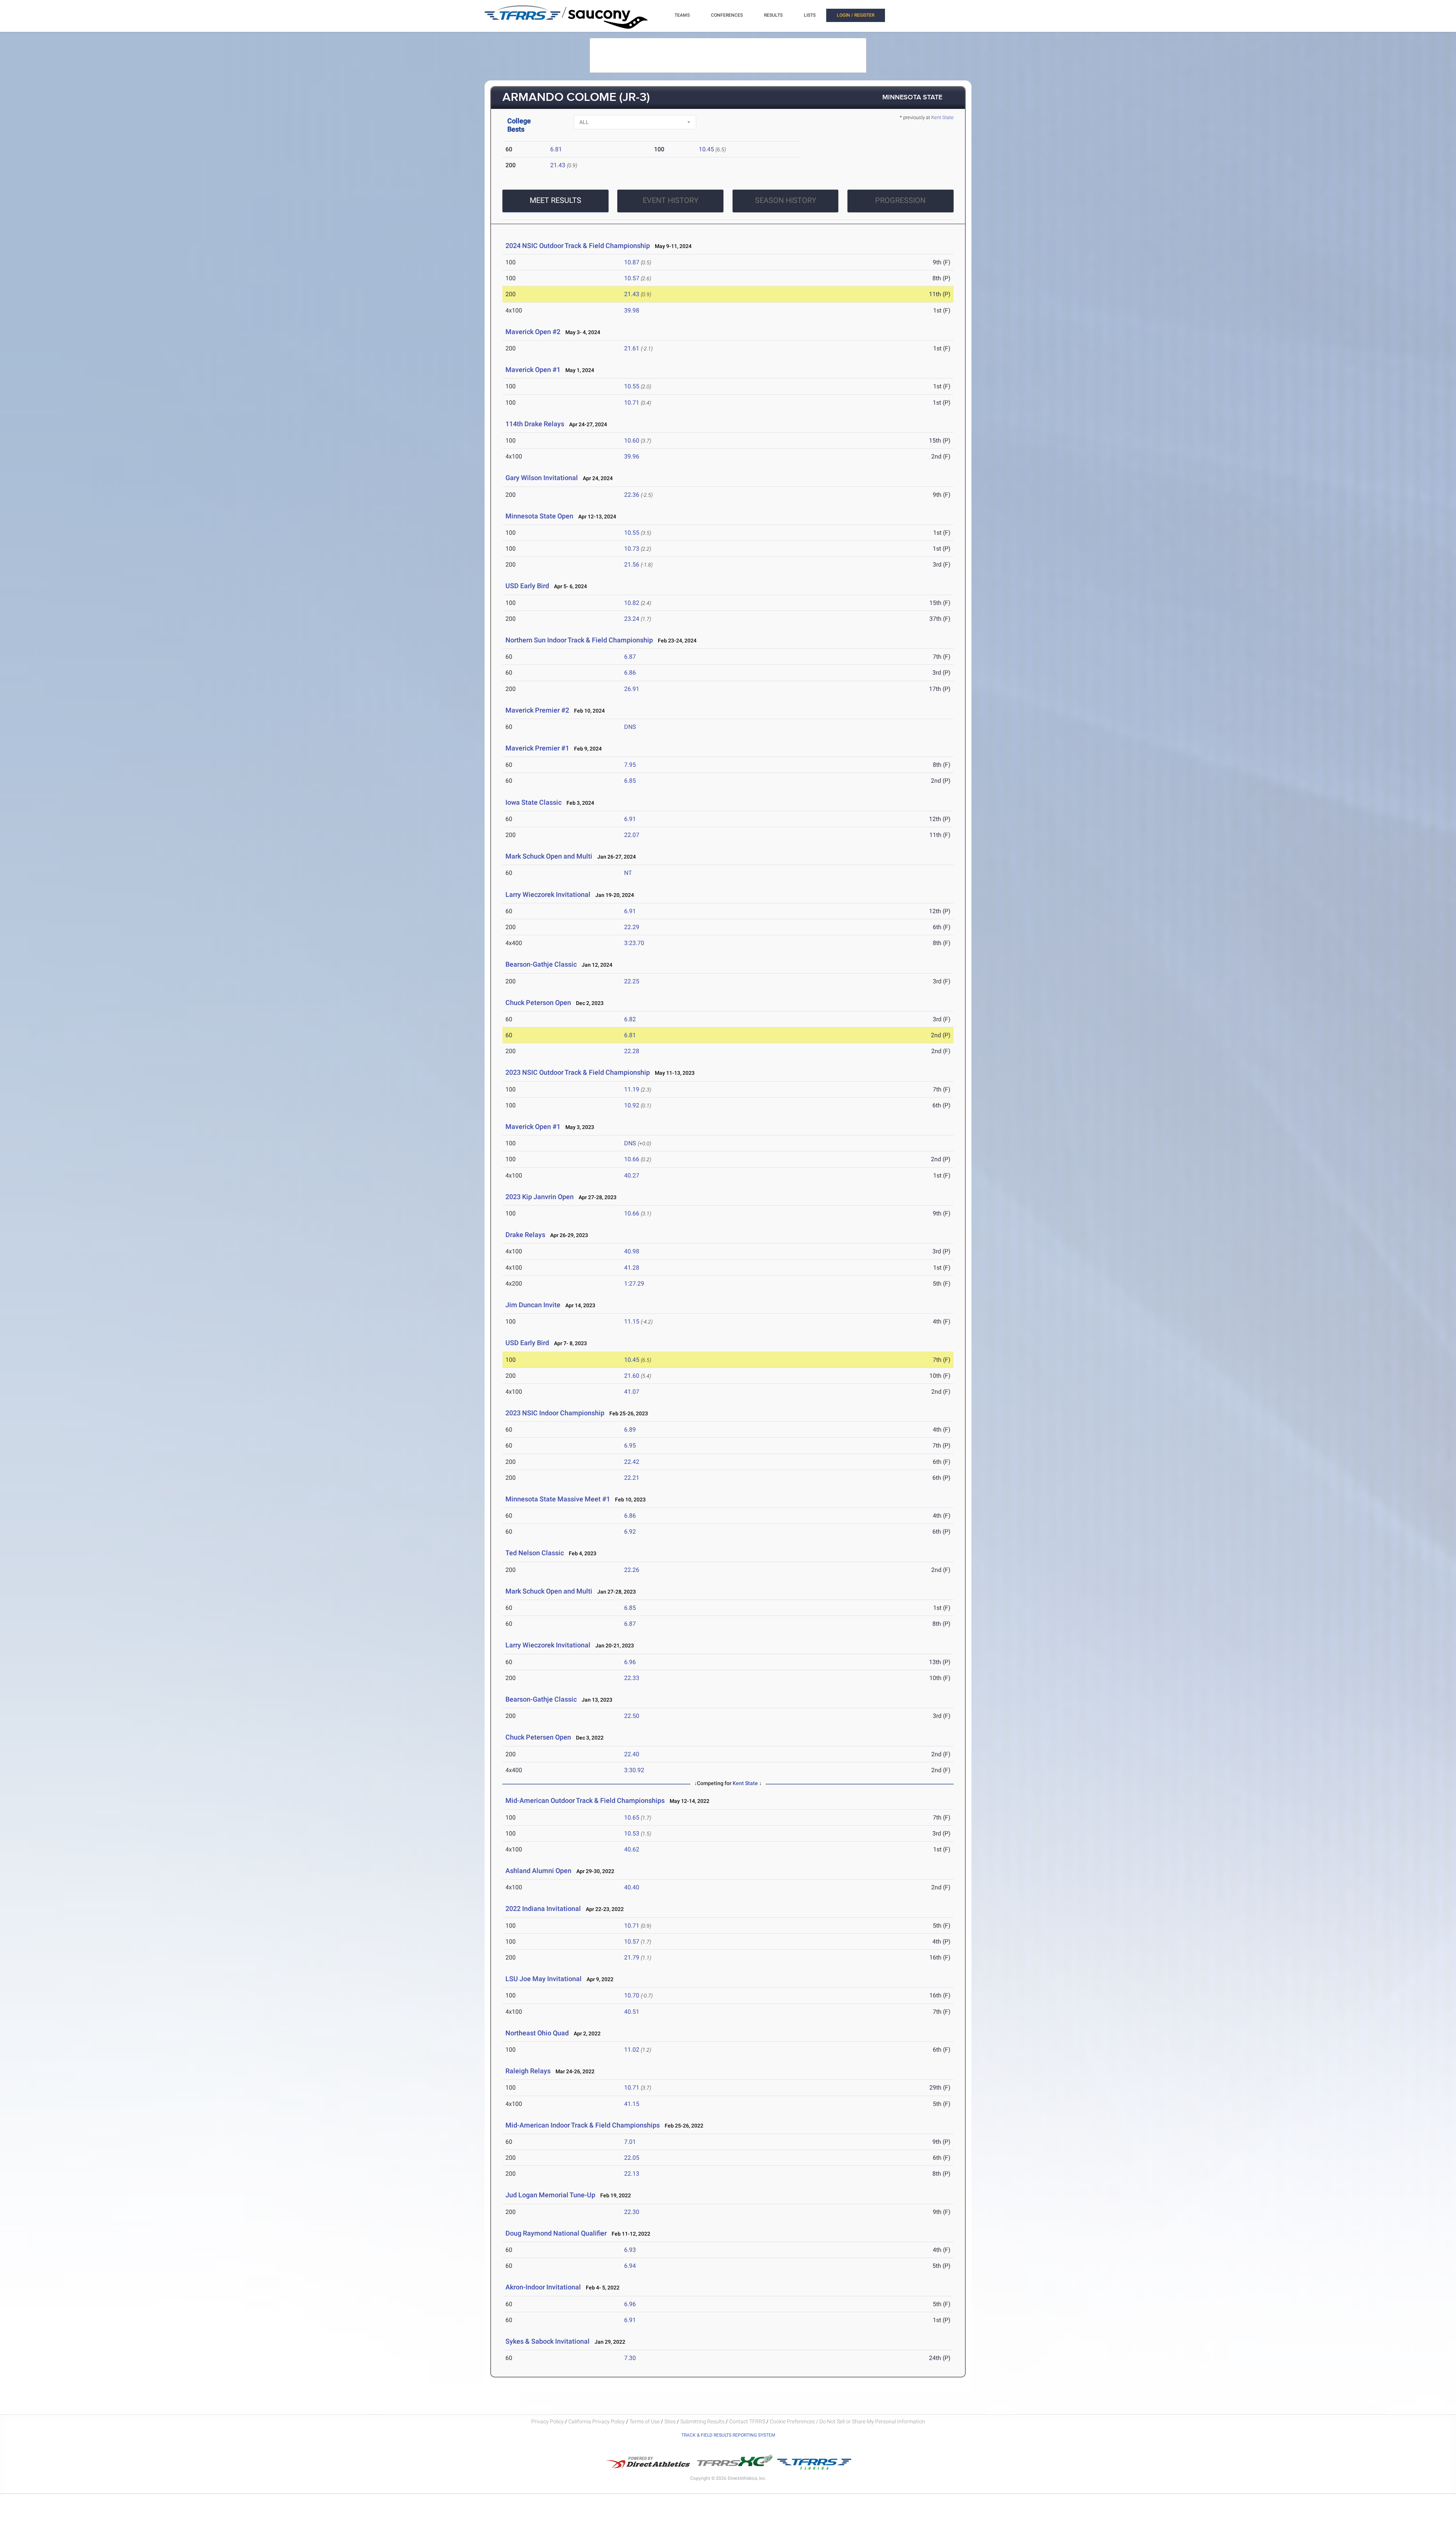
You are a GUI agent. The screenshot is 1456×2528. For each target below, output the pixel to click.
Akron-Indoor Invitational (543, 2287)
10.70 (632, 1995)
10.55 (632, 386)
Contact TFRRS (748, 2421)
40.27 (632, 1175)
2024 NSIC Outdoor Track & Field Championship (578, 246)
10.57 (632, 278)
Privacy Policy (548, 2421)
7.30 (630, 2358)
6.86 (630, 673)
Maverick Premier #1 (537, 748)
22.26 (632, 1570)
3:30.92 (634, 1770)
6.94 (630, 2266)
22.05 (632, 2158)
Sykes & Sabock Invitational (548, 2341)
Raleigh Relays (528, 2071)
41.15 (632, 2104)
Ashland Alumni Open (538, 1871)
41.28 (632, 1268)
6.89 (630, 1430)
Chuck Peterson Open (538, 1003)
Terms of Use (645, 2421)
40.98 (632, 1251)
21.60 (632, 1376)
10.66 (632, 1159)
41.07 (632, 1392)
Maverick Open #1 (533, 370)
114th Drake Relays (535, 424)
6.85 (630, 781)
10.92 (632, 1105)
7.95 (630, 765)
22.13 (632, 2174)
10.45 (706, 149)
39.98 (632, 310)
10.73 (632, 549)
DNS (630, 727)
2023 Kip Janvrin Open (540, 1197)
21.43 (558, 165)
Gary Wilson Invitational (542, 478)
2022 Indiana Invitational (543, 1909)
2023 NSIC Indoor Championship (555, 1413)
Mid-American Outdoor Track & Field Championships (585, 1800)
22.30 (632, 2212)
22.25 (632, 981)
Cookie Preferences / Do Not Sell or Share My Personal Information (847, 2421)
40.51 (632, 2012)
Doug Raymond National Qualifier (556, 2233)
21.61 (632, 348)
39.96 (632, 456)
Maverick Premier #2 (537, 710)
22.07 (632, 835)
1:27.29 (634, 1284)
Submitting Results (702, 2421)
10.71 (632, 403)
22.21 (632, 1478)
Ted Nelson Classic (535, 1553)
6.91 (630, 819)
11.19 (632, 1089)
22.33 (632, 1678)
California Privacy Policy (597, 2421)
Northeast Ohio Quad (537, 2033)
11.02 (632, 2050)
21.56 (632, 564)
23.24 (632, 619)
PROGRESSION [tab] (900, 200)
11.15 (632, 1321)
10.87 (632, 262)
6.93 (630, 2250)
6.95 (630, 1445)
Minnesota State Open (539, 516)
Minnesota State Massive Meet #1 (558, 1499)
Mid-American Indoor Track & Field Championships (583, 2125)
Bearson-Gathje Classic (541, 964)
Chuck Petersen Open (538, 1737)
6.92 (630, 1532)
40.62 (632, 1849)
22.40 (632, 1754)
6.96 (630, 1662)
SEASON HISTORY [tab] (786, 200)
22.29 (632, 927)
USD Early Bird (527, 586)
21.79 (632, 1957)
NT (628, 873)
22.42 (632, 1462)
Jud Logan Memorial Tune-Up (550, 2195)
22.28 (632, 1051)
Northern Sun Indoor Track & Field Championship (579, 640)
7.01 (630, 2142)
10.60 (632, 440)
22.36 (632, 495)
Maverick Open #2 (533, 332)
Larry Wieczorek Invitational (549, 894)
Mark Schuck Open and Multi (549, 856)
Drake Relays (525, 1235)
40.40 (632, 1887)
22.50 (632, 1716)
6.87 (630, 657)
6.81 (556, 149)
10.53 (632, 1833)
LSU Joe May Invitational (544, 1979)
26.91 (632, 689)
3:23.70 (634, 943)
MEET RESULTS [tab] (555, 200)
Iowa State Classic (533, 802)
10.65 (632, 1817)
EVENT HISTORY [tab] (671, 200)
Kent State (942, 117)
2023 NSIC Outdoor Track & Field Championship (578, 1072)
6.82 (630, 1019)
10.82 (632, 603)
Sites (670, 2421)
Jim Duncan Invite (533, 1305)
